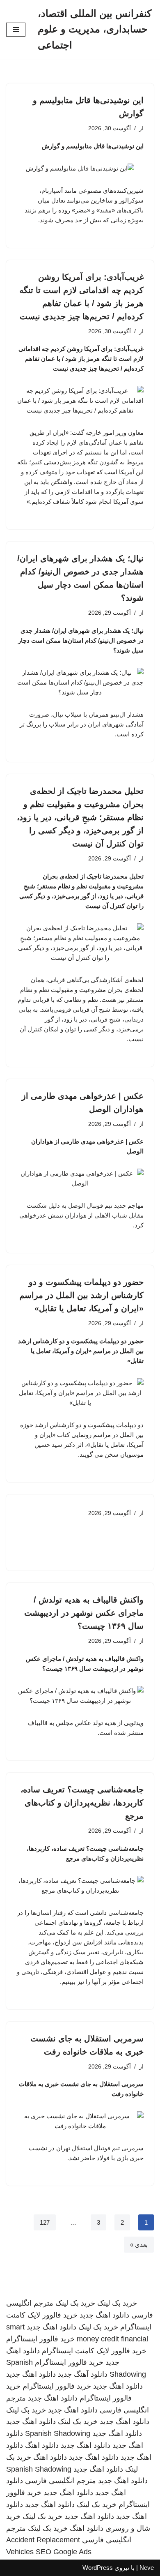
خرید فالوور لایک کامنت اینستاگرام (94, 2351)
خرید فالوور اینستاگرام (40, 2339)
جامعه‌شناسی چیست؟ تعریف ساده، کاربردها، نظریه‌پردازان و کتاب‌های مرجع (82, 1803)
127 (45, 2222)
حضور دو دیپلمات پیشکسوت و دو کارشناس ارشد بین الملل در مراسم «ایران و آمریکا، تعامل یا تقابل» (81, 1295)
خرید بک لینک (117, 2303)
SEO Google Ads (64, 2552)
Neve (147, 2568)
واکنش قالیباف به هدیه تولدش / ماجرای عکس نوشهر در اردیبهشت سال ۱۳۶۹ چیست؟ (84, 1613)
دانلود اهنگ (42, 2445)
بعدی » (139, 2245)
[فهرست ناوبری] (16, 30)
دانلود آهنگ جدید (83, 2374)
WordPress (98, 2568)
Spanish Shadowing (58, 2433)
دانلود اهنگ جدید (104, 2315)
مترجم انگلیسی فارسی (61, 2481)
